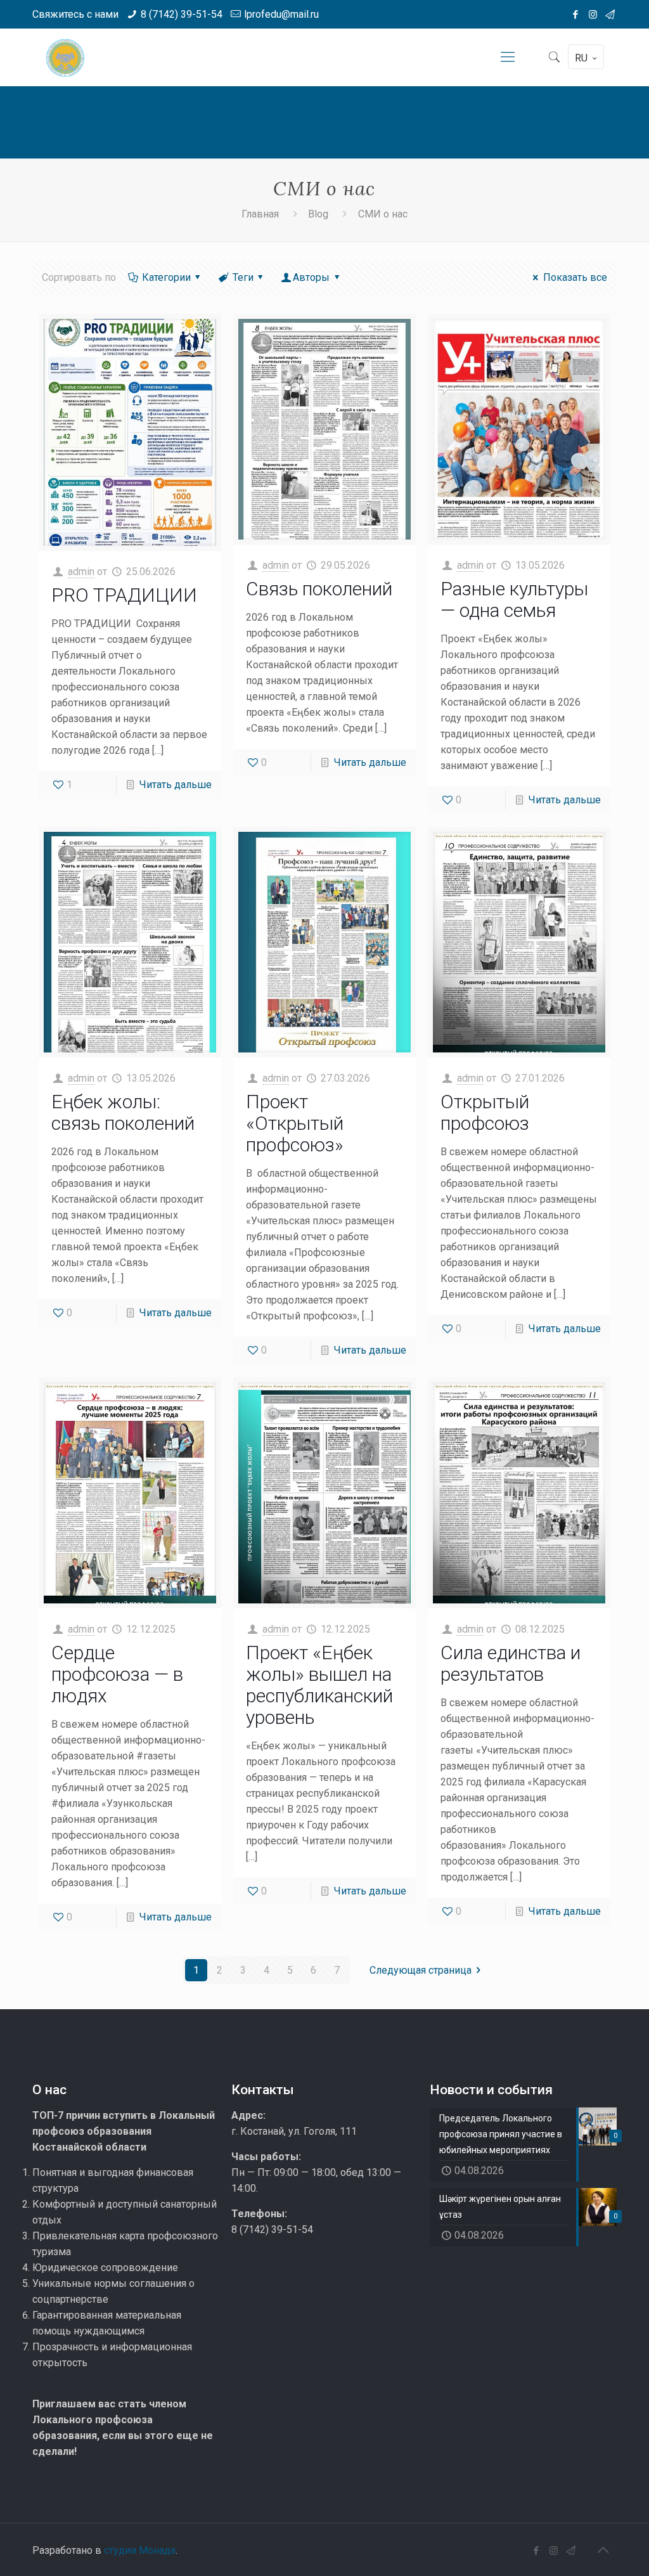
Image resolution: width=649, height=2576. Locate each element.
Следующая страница (421, 1970)
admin (81, 572)
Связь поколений (319, 589)
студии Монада (140, 2550)
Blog (318, 214)
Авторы (311, 277)
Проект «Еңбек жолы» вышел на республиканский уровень (319, 1685)
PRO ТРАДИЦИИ (124, 595)
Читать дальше (176, 785)
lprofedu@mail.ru (281, 14)
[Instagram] (593, 15)
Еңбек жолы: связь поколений (123, 1112)
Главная (260, 214)
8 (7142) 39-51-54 (182, 14)
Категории (166, 277)
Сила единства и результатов (511, 1663)
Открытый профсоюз (485, 1112)
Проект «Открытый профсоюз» (295, 1123)
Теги (243, 277)
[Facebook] (576, 15)
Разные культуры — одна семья (514, 599)
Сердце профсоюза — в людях (117, 1674)
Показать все (575, 277)
